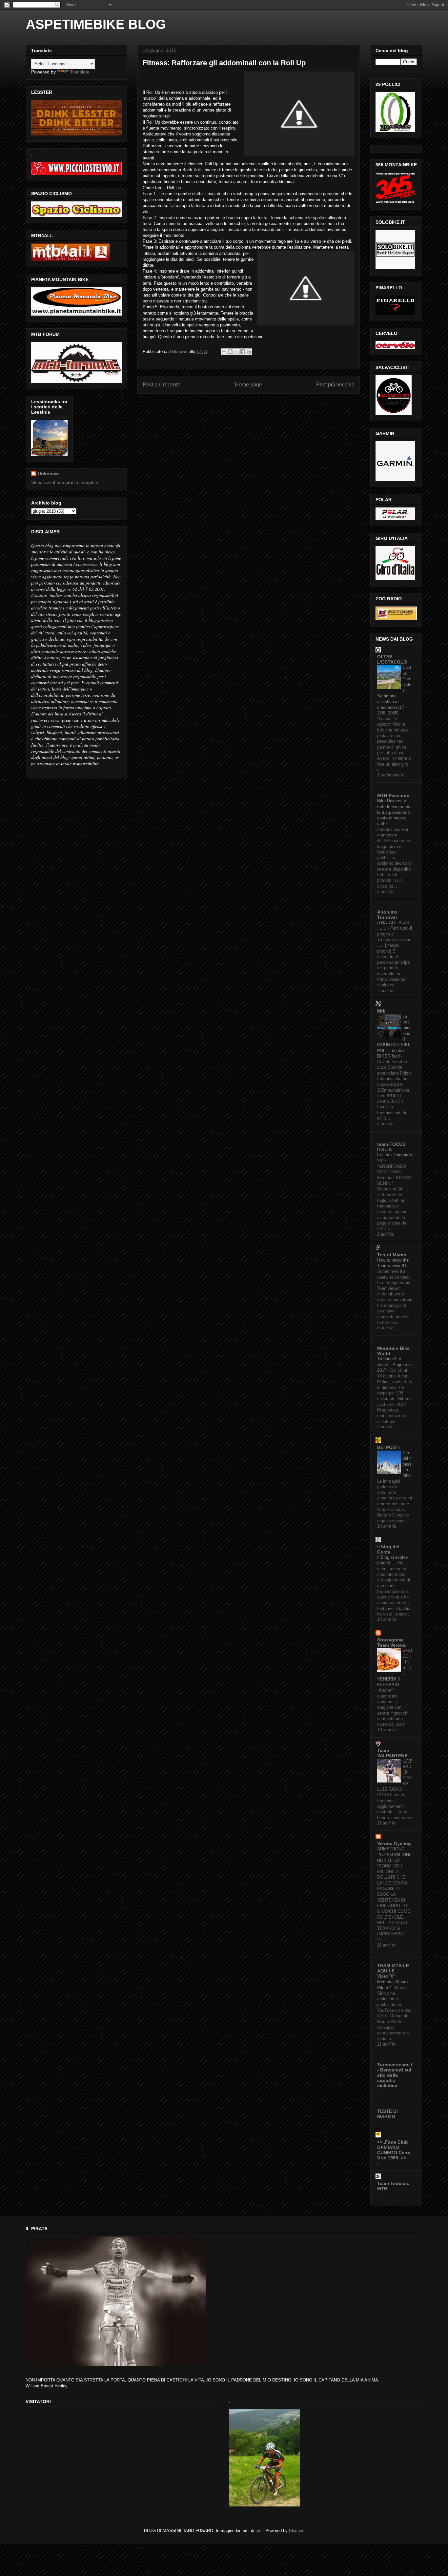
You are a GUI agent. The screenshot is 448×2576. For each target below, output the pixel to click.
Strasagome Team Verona (391, 1642)
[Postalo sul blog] (230, 352)
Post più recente (162, 385)
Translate (80, 72)
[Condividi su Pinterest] (249, 352)
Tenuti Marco (392, 1255)
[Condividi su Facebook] (243, 352)
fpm (259, 2531)
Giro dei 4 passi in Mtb (407, 1464)
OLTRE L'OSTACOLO (392, 659)
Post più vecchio (335, 385)
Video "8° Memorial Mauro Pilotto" (392, 1982)
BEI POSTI (388, 1447)
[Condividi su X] (236, 352)
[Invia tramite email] (224, 352)
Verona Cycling (394, 1844)
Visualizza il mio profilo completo (65, 483)
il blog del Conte (388, 1549)
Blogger (296, 2531)
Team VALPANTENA (392, 1753)
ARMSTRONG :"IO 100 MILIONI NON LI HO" (394, 1855)
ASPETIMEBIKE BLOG (96, 24)
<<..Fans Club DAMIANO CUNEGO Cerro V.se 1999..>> (394, 2150)
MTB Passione (393, 795)
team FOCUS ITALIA (391, 1147)
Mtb (381, 1011)
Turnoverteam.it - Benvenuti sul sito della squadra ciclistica (395, 2075)
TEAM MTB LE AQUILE (393, 1968)
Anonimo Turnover (387, 915)
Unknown (48, 474)
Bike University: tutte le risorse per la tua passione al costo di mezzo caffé (394, 812)
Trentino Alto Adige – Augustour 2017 (395, 1365)
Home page (248, 385)
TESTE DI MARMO (387, 2114)
